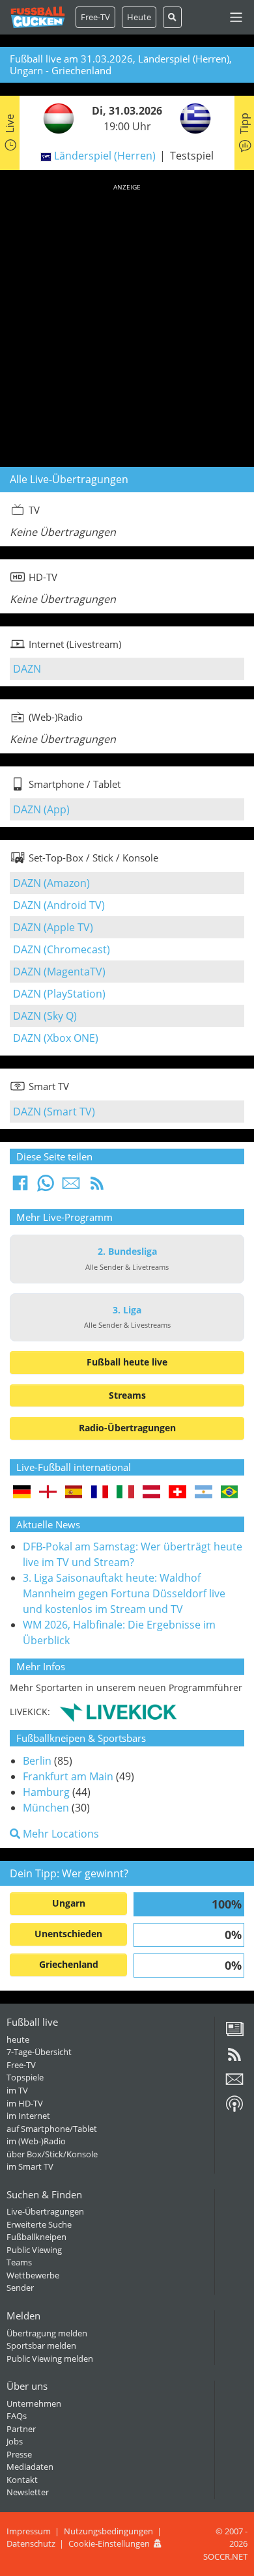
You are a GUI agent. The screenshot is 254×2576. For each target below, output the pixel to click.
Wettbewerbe (33, 2275)
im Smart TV (30, 2166)
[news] (234, 2034)
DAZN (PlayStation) (59, 994)
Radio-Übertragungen (127, 1428)
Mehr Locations (60, 1834)
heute (18, 2039)
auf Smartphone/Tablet (52, 2129)
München (46, 1808)
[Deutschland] (22, 1493)
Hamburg (46, 1792)
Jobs (15, 2441)
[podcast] (234, 2108)
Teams (19, 2262)
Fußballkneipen (36, 2237)
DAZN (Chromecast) (62, 949)
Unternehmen (34, 2403)
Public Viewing (34, 2250)
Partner (21, 2429)
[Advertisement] (127, 323)
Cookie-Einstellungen (109, 2543)
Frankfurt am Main (68, 1776)
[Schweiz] (177, 1493)
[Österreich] (151, 1493)
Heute (139, 17)
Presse (19, 2454)
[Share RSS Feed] (97, 1187)
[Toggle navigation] (236, 17)
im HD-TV (25, 2103)
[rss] (234, 2059)
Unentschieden (68, 1934)
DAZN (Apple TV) (53, 927)
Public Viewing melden (50, 2359)
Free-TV (95, 17)
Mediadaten (30, 2467)
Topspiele (25, 2077)
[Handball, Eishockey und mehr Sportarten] (118, 1711)
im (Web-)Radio (36, 2141)
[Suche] (172, 17)
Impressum (29, 2531)
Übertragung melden (47, 2333)
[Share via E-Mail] (71, 1187)
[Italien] (125, 1493)
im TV (17, 2090)
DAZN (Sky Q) (45, 1016)
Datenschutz (31, 2543)
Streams (127, 1395)
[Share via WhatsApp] (46, 1187)
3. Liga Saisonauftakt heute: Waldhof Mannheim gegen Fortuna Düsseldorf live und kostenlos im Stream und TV (124, 1593)
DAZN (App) (41, 809)
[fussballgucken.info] (38, 17)
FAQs (17, 2416)
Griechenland (69, 1964)
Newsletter (28, 2492)
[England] (48, 1493)
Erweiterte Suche (39, 2224)
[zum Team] (55, 118)
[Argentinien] (204, 1493)
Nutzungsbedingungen (108, 2531)
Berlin (37, 1761)
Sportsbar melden (41, 2345)
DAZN (27, 669)
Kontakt (22, 2480)
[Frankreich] (100, 1493)
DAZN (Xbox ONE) (56, 1038)
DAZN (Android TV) (59, 905)
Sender (20, 2288)
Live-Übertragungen (45, 2211)
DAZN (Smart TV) (54, 1112)
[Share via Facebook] (20, 1187)
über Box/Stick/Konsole (52, 2154)
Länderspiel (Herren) (105, 156)
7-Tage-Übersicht (39, 2052)
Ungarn (69, 1903)
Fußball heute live (127, 1362)
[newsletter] (234, 2084)
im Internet (28, 2116)
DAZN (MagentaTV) (59, 972)
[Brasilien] (230, 1493)
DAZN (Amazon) (51, 883)
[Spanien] (74, 1493)
